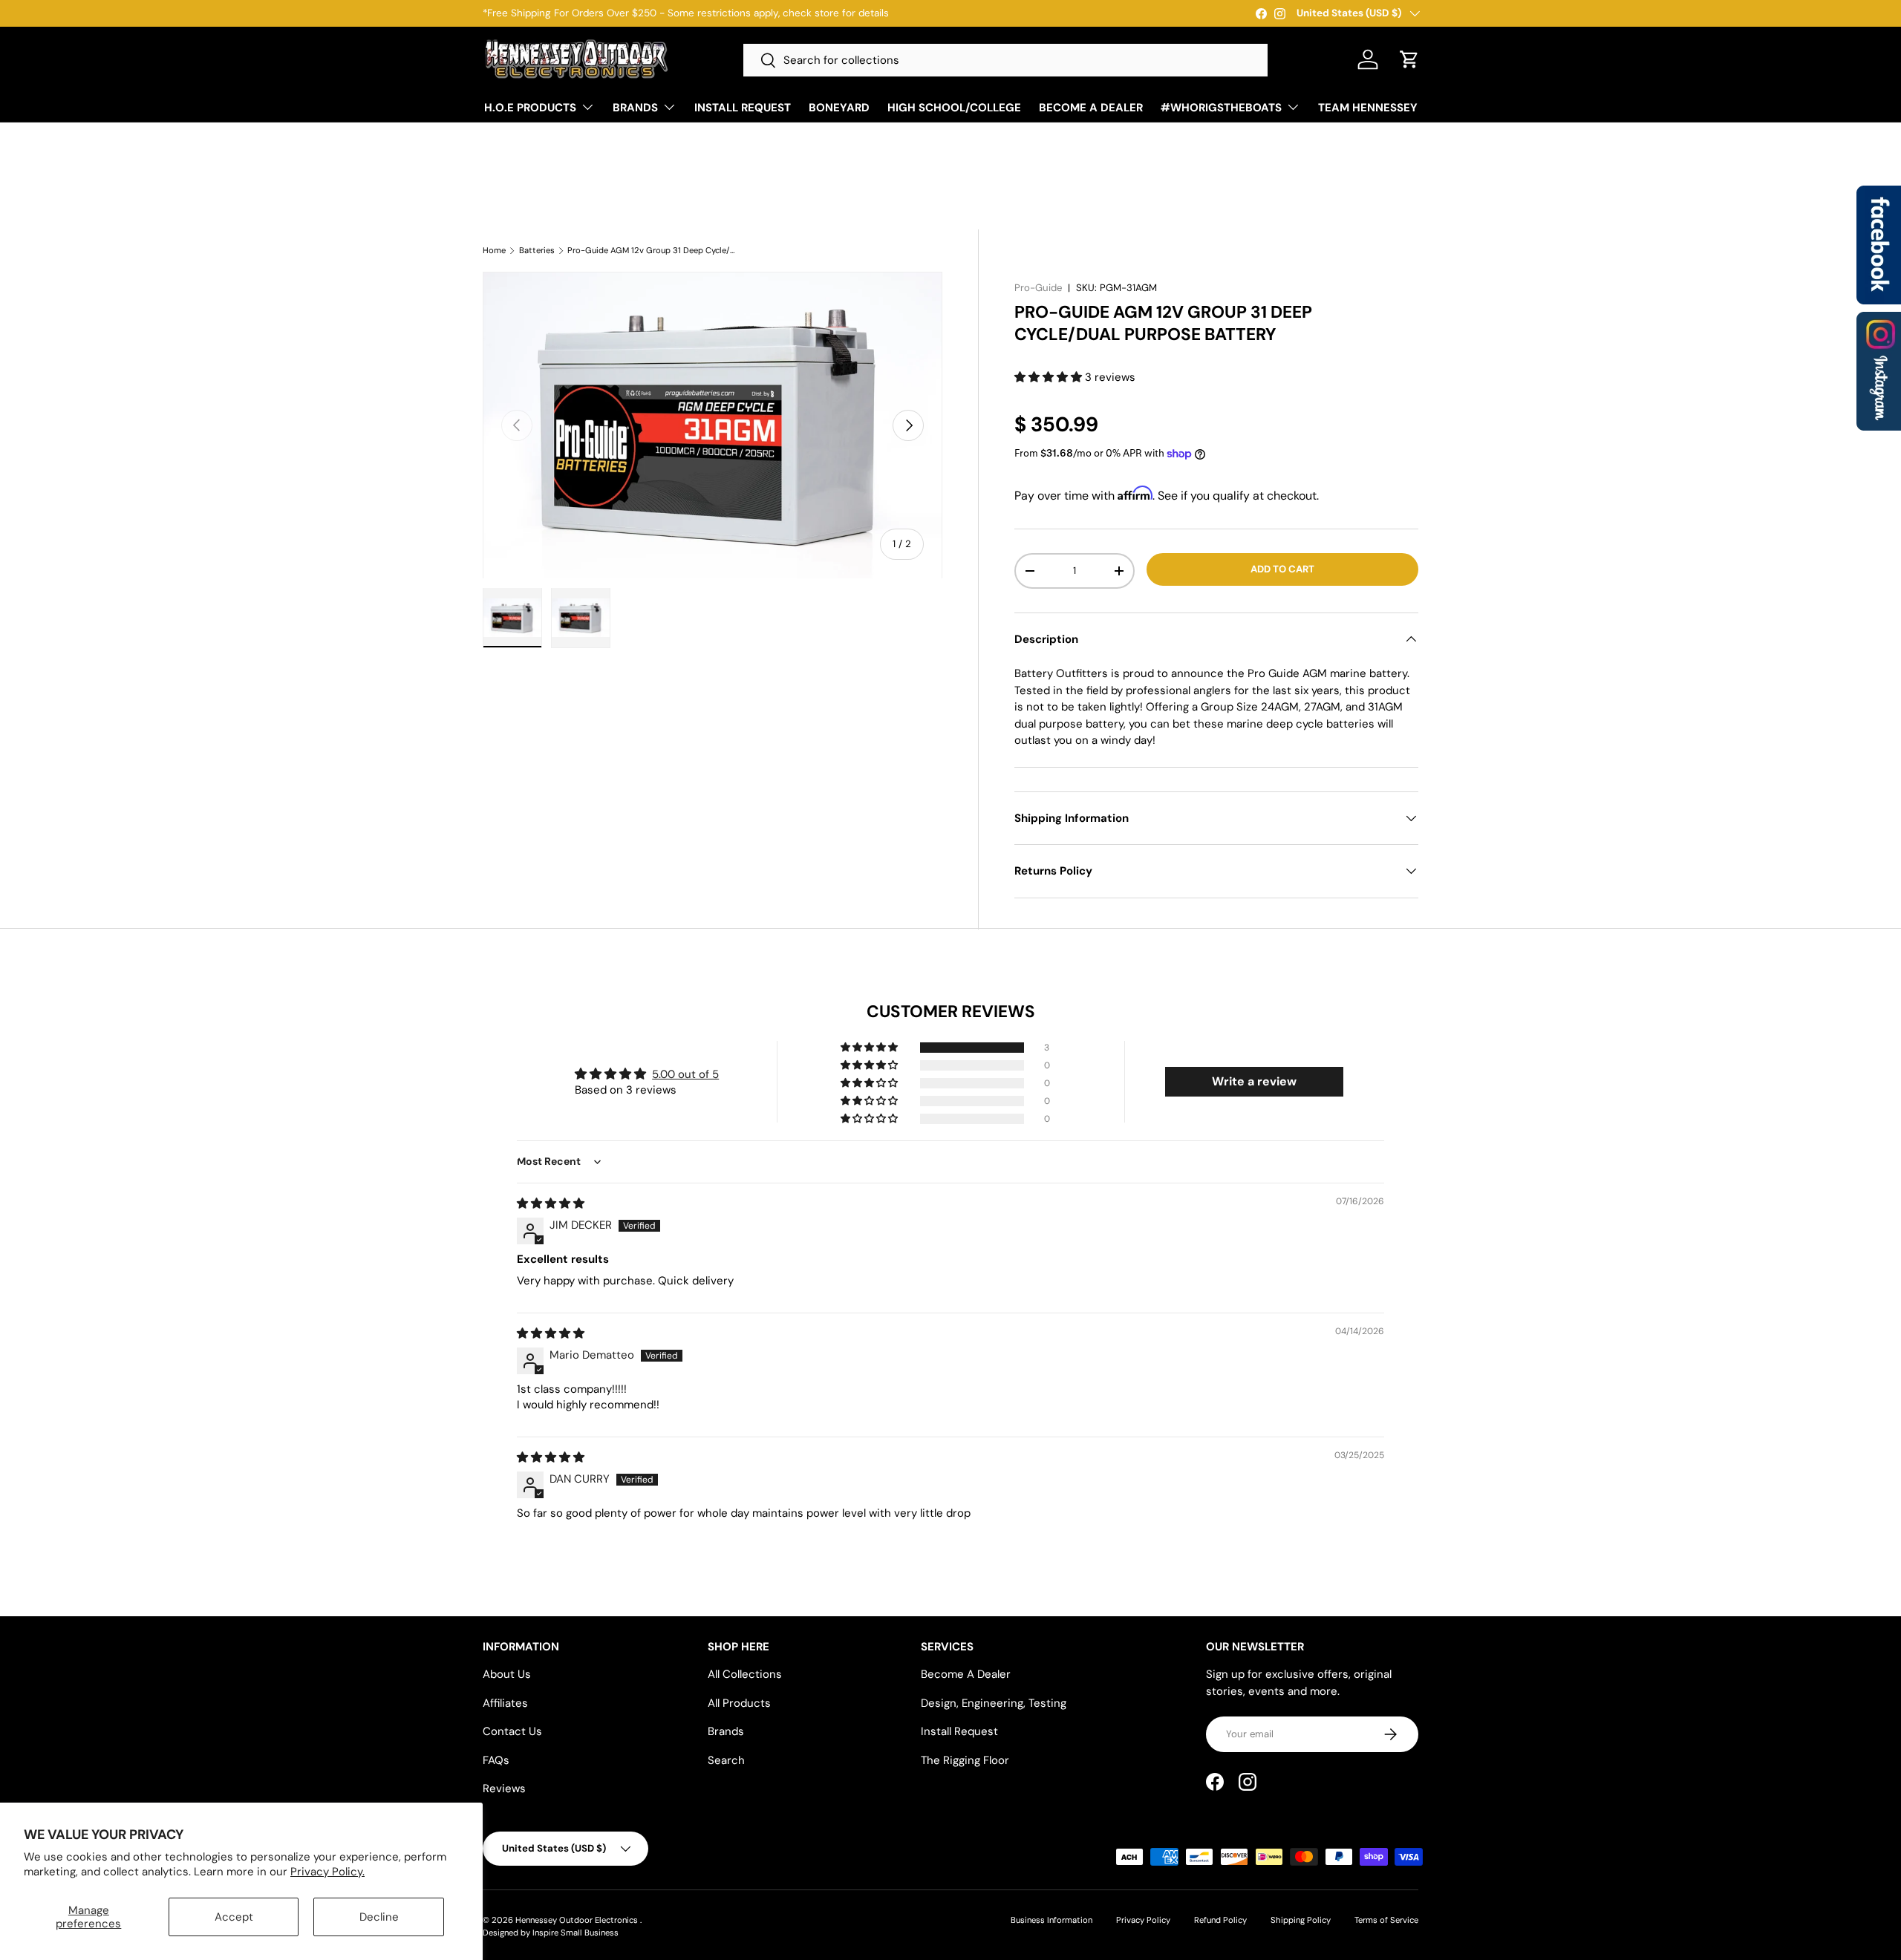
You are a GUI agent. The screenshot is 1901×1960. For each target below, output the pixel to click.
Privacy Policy (1143, 1920)
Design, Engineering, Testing (994, 1703)
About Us (507, 1674)
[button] (1409, 59)
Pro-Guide (1038, 288)
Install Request (959, 1731)
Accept (234, 1917)
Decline (379, 1917)
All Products (739, 1703)
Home (494, 251)
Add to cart (1282, 569)
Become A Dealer (966, 1674)
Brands (726, 1731)
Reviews (504, 1788)
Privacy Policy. (327, 1872)
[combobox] (1005, 60)
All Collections (745, 1674)
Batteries (537, 251)
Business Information (1051, 1920)
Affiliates (505, 1703)
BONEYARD (839, 108)
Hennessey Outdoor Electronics (578, 1920)
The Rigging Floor (965, 1760)
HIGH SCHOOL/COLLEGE (954, 108)
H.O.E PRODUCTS (530, 108)
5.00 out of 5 (685, 1074)
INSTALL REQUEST (743, 108)
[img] (551, 1203)
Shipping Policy (1301, 1920)
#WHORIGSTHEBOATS (1221, 108)
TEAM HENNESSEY (1368, 108)
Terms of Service (1386, 1920)
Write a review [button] (1254, 1081)
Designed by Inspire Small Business (551, 1933)
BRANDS (635, 108)
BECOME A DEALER (1091, 108)
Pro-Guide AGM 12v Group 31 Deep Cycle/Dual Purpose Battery (651, 251)
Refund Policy (1220, 1920)
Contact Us (512, 1731)
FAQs (496, 1760)
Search (726, 1760)
